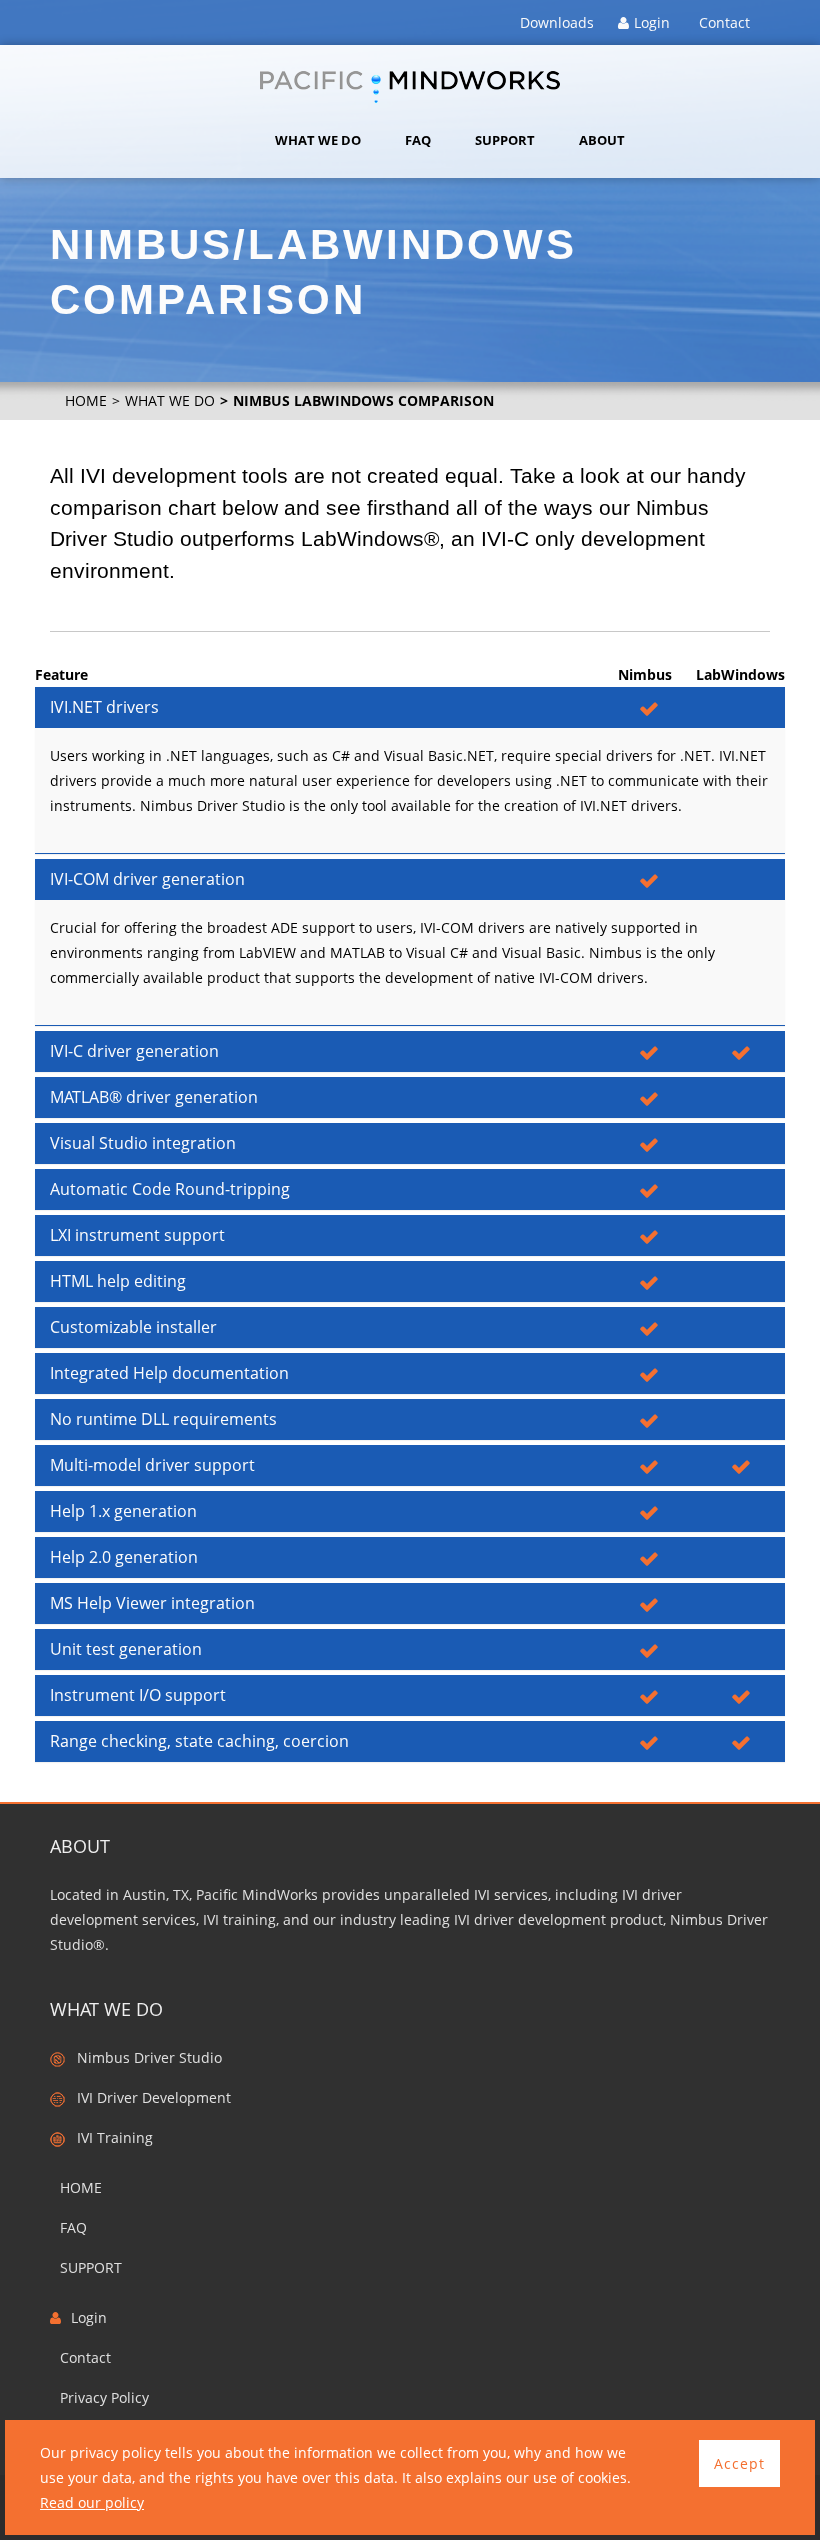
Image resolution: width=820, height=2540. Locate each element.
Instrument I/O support (138, 1695)
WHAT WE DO (318, 140)
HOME (86, 400)
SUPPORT (505, 140)
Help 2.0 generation (124, 1557)
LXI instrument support (137, 1235)
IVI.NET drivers (104, 707)
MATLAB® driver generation (154, 1097)
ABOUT (602, 140)
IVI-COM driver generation (147, 879)
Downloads (557, 22)
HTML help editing (118, 1281)
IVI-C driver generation (134, 1051)
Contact (724, 22)
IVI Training (109, 2137)
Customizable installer (133, 1327)
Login (652, 22)
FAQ (418, 140)
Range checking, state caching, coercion (199, 1741)
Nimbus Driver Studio (143, 2057)
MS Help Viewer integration (152, 1603)
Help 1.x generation (123, 1511)
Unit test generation (126, 1649)
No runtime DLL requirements (163, 1419)
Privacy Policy (104, 2397)
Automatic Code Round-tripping (170, 1189)
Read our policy (92, 2502)
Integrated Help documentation (169, 1373)
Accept (739, 2463)
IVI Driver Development (148, 2097)
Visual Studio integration (143, 1143)
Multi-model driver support (152, 1465)
